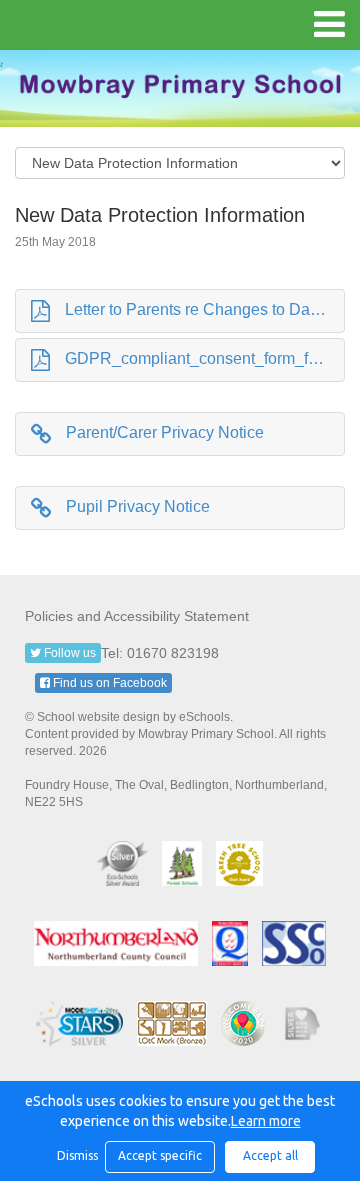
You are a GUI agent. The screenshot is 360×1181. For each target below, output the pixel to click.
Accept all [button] (270, 1155)
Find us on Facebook (108, 683)
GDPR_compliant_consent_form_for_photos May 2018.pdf (205, 358)
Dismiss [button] (76, 1155)
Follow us (68, 653)
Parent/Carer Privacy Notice (165, 432)
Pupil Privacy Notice (138, 506)
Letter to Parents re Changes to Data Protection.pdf (205, 309)
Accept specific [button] (160, 1155)
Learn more (266, 1121)
